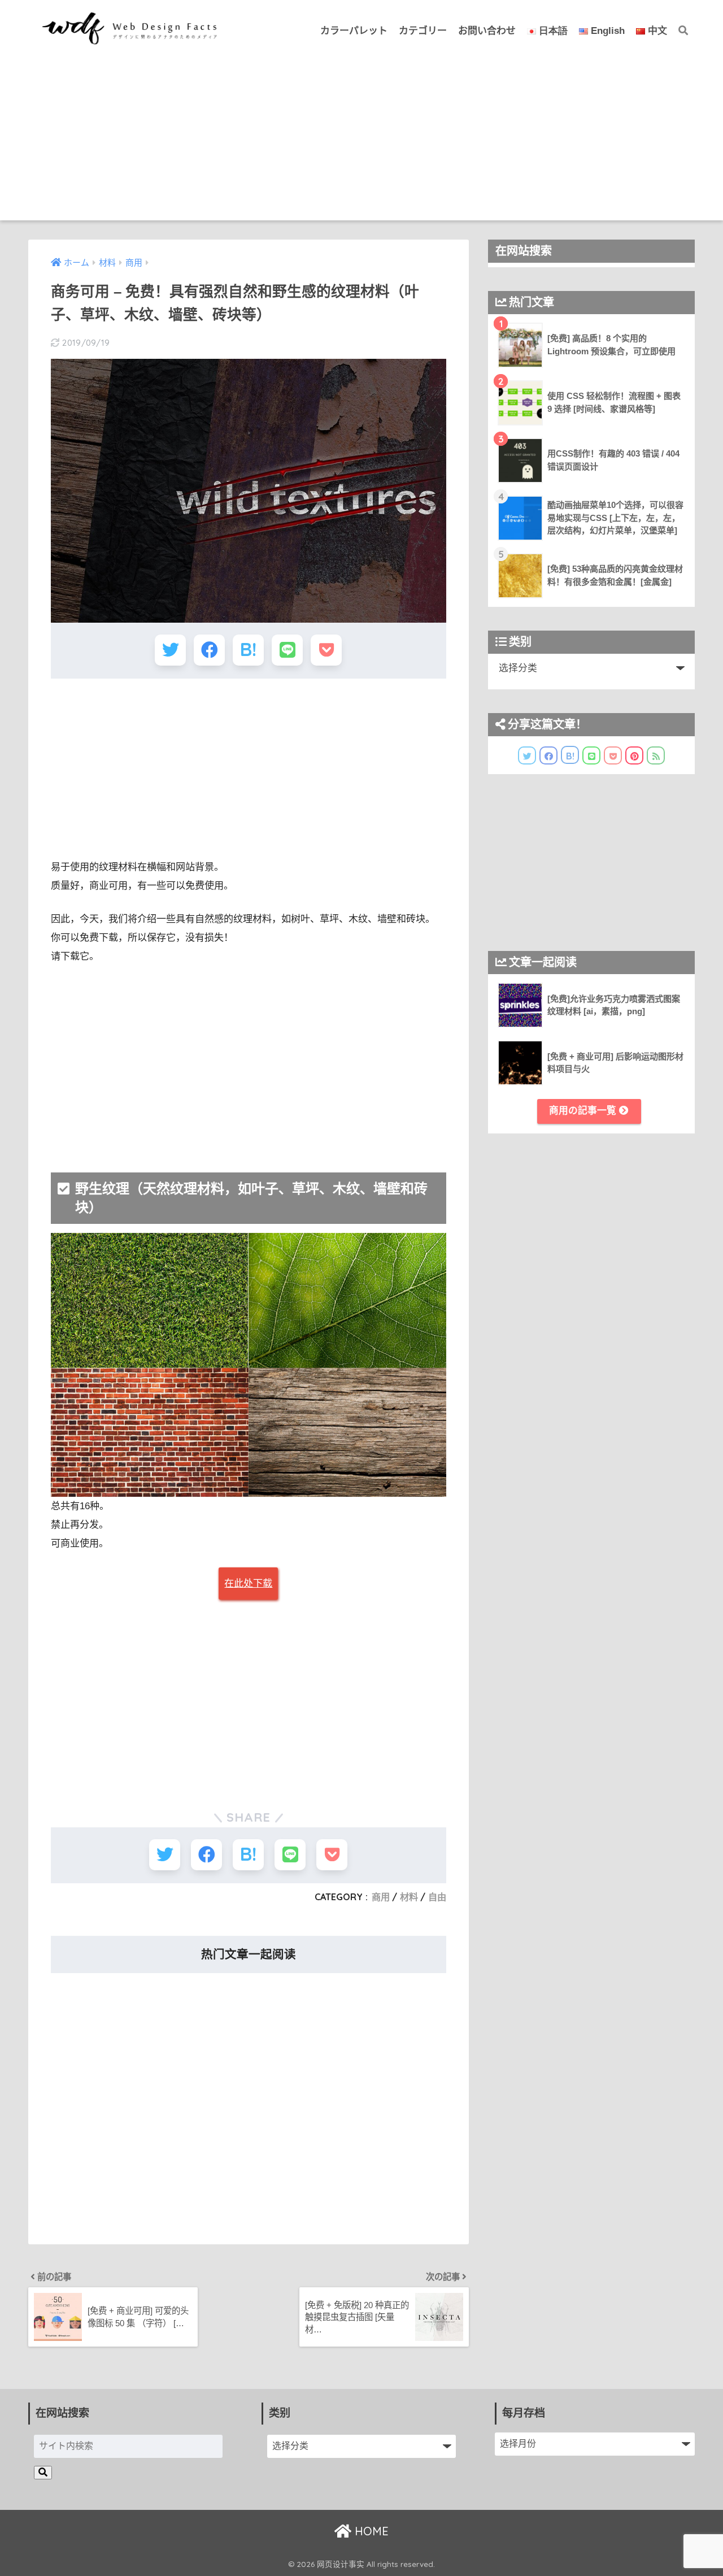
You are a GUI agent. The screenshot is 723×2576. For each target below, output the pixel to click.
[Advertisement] (361, 141)
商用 (381, 1897)
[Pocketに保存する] (326, 650)
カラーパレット (354, 31)
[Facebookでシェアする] (209, 650)
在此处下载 (248, 1584)
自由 (437, 1897)
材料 (409, 1897)
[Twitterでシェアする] (170, 650)
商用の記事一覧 (584, 1111)
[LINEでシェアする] (287, 650)
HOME (370, 2531)
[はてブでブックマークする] (248, 650)
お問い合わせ (487, 31)
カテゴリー (423, 31)
